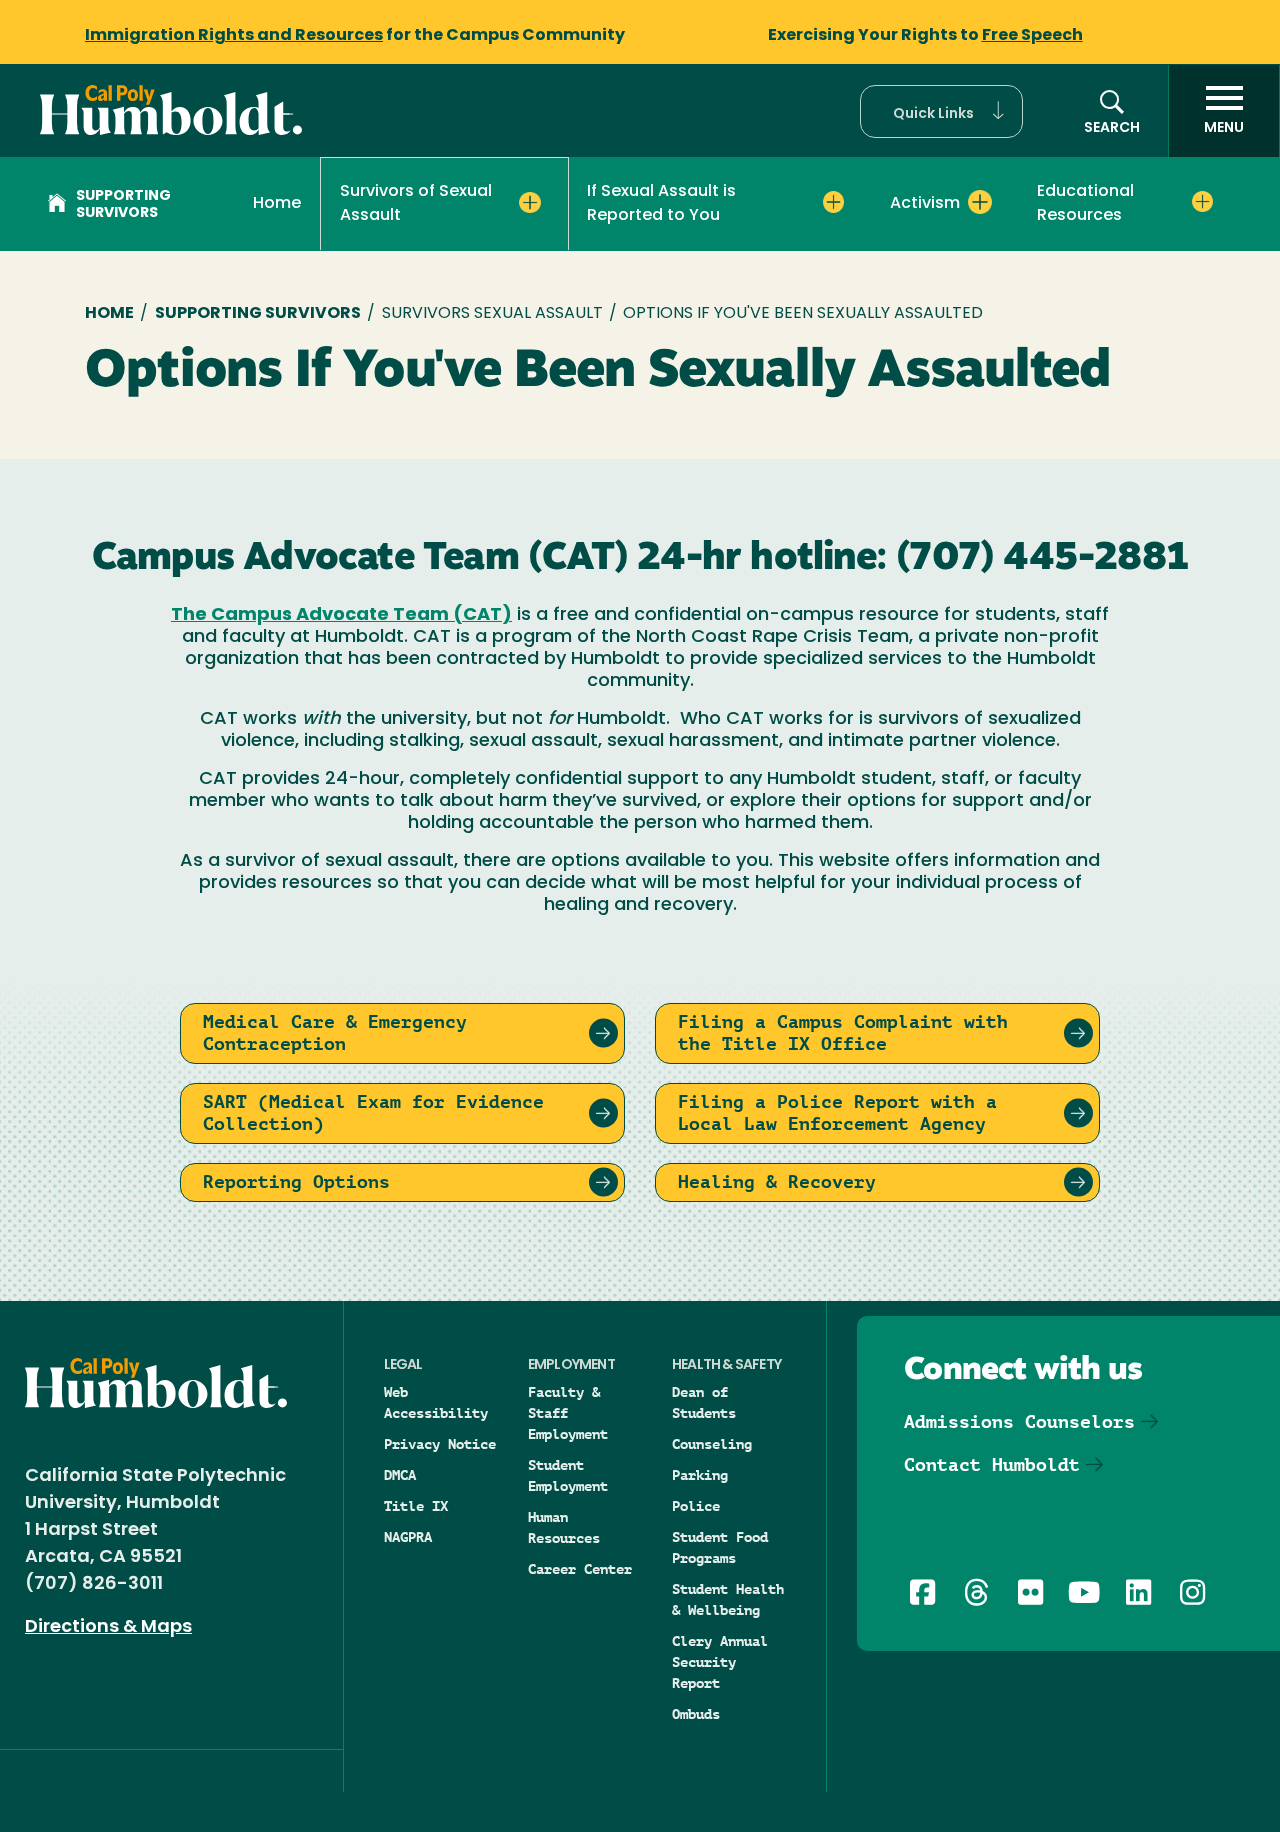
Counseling (712, 1444)
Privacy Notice (440, 1444)
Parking (700, 1475)
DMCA (400, 1475)
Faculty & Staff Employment (568, 1413)
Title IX (416, 1506)
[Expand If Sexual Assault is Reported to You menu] (834, 202)
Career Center (580, 1569)
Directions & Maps (108, 1628)
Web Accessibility (436, 1402)
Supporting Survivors (123, 205)
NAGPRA (408, 1537)
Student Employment (568, 1475)
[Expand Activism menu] (980, 202)
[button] (941, 111)
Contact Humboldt (992, 1464)
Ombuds (696, 1714)
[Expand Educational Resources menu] (1202, 202)
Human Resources (564, 1527)
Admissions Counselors (1019, 1421)
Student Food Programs (720, 1547)
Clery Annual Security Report (720, 1662)
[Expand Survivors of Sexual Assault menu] (529, 203)
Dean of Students (704, 1402)
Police (696, 1506)
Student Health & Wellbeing (728, 1599)
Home (277, 204)
